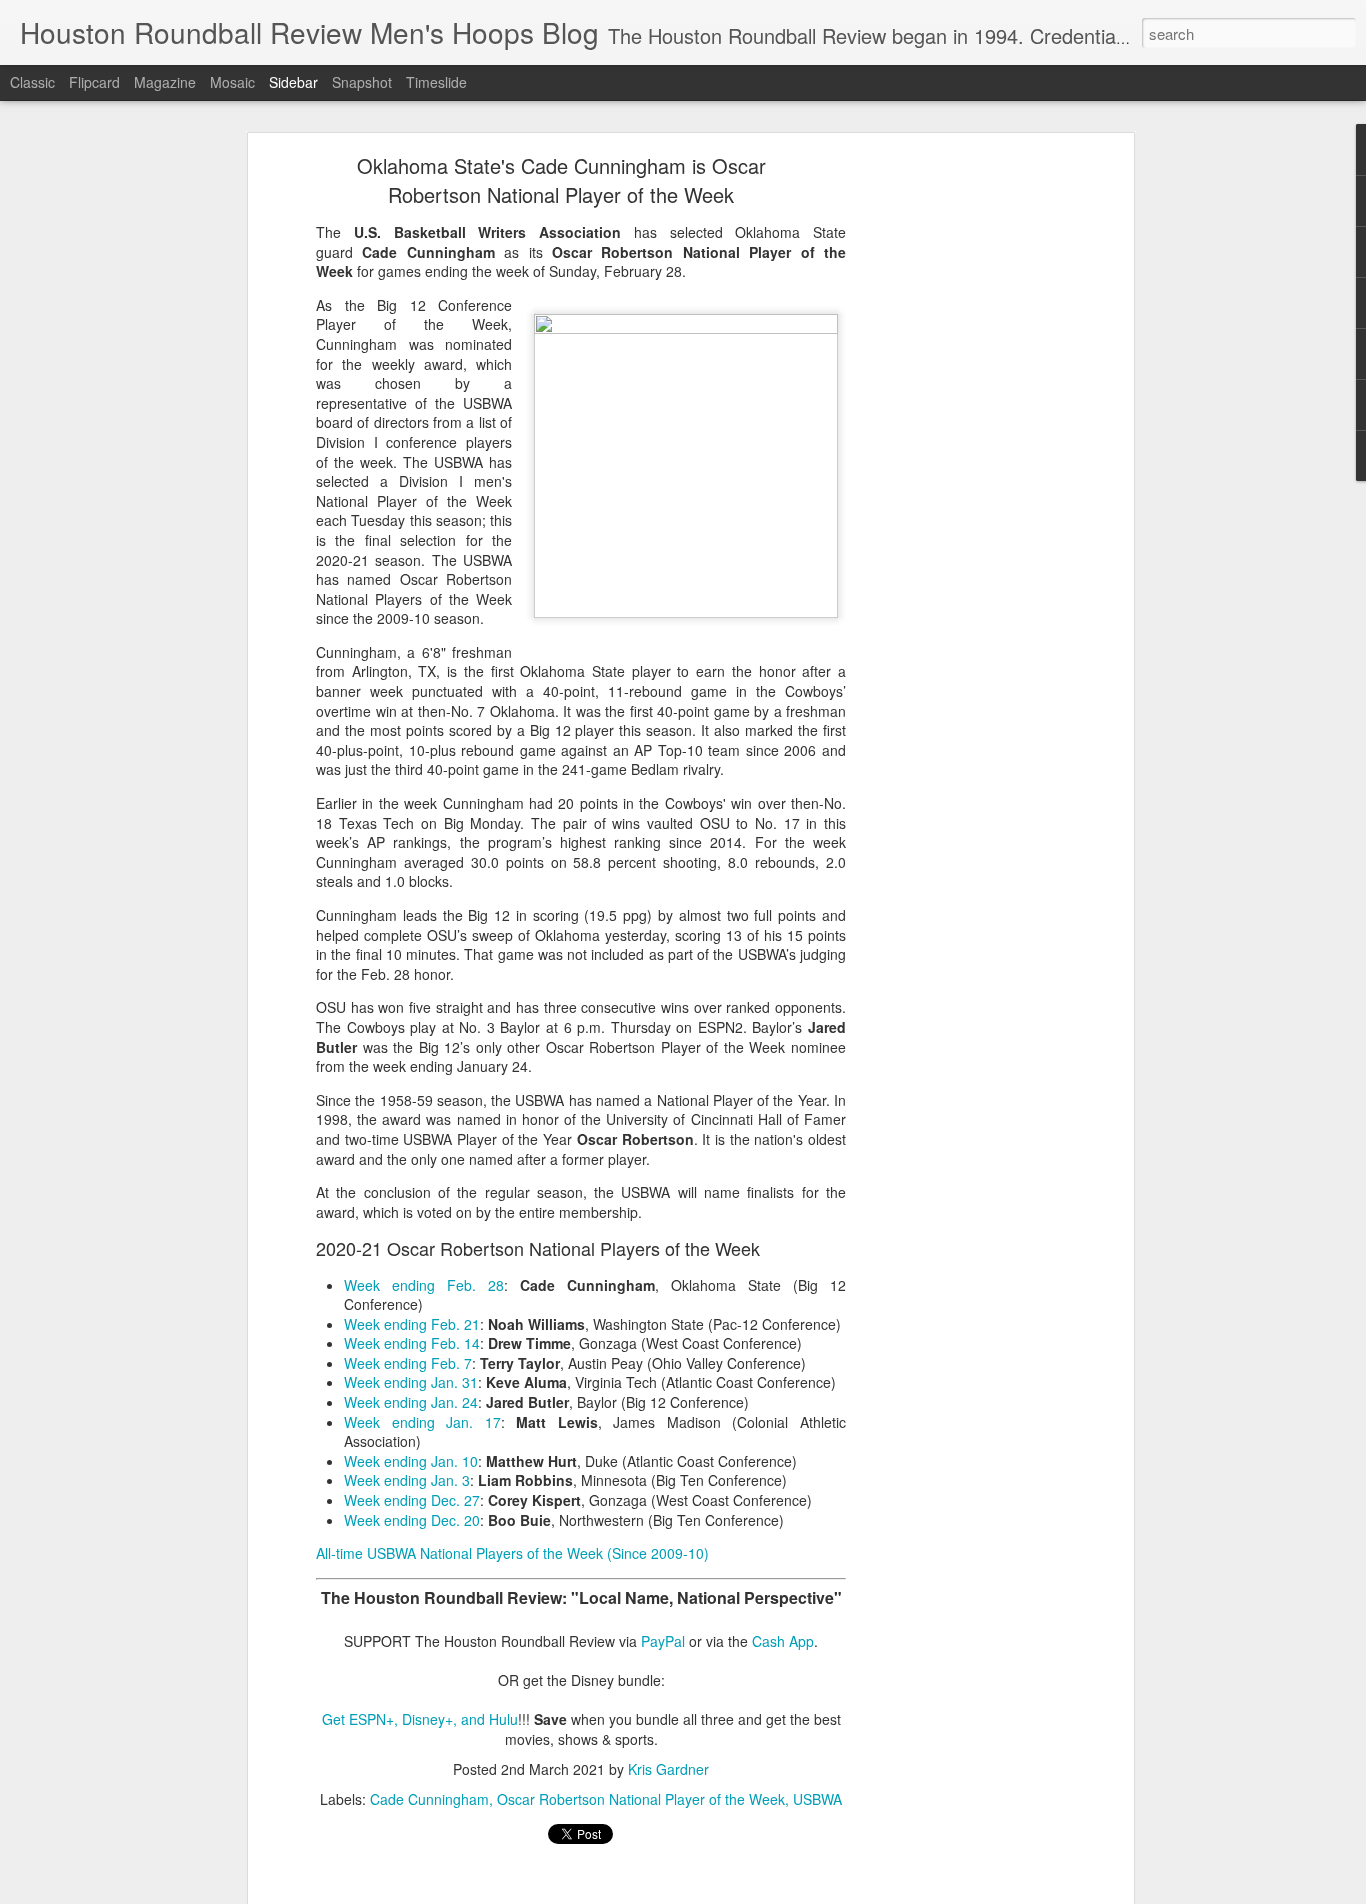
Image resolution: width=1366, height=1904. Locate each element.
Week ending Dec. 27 (412, 1500)
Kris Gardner (668, 1769)
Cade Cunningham (429, 1799)
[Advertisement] (956, 476)
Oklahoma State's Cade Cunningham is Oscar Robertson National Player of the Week (561, 180)
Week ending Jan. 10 (411, 1461)
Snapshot (362, 82)
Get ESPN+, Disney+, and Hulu (420, 1719)
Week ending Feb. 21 (412, 1324)
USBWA (817, 1799)
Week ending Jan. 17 (422, 1422)
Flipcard (94, 82)
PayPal (663, 1641)
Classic (32, 82)
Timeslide (436, 82)
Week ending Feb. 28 (424, 1285)
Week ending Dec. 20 (412, 1520)
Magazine (165, 82)
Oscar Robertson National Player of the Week (641, 1799)
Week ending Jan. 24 (411, 1402)
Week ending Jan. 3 (407, 1480)
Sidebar (293, 82)
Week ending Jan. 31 (411, 1382)
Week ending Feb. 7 (408, 1363)
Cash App (783, 1641)
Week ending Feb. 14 (412, 1343)
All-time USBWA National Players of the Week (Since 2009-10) (512, 1553)
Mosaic (232, 82)
